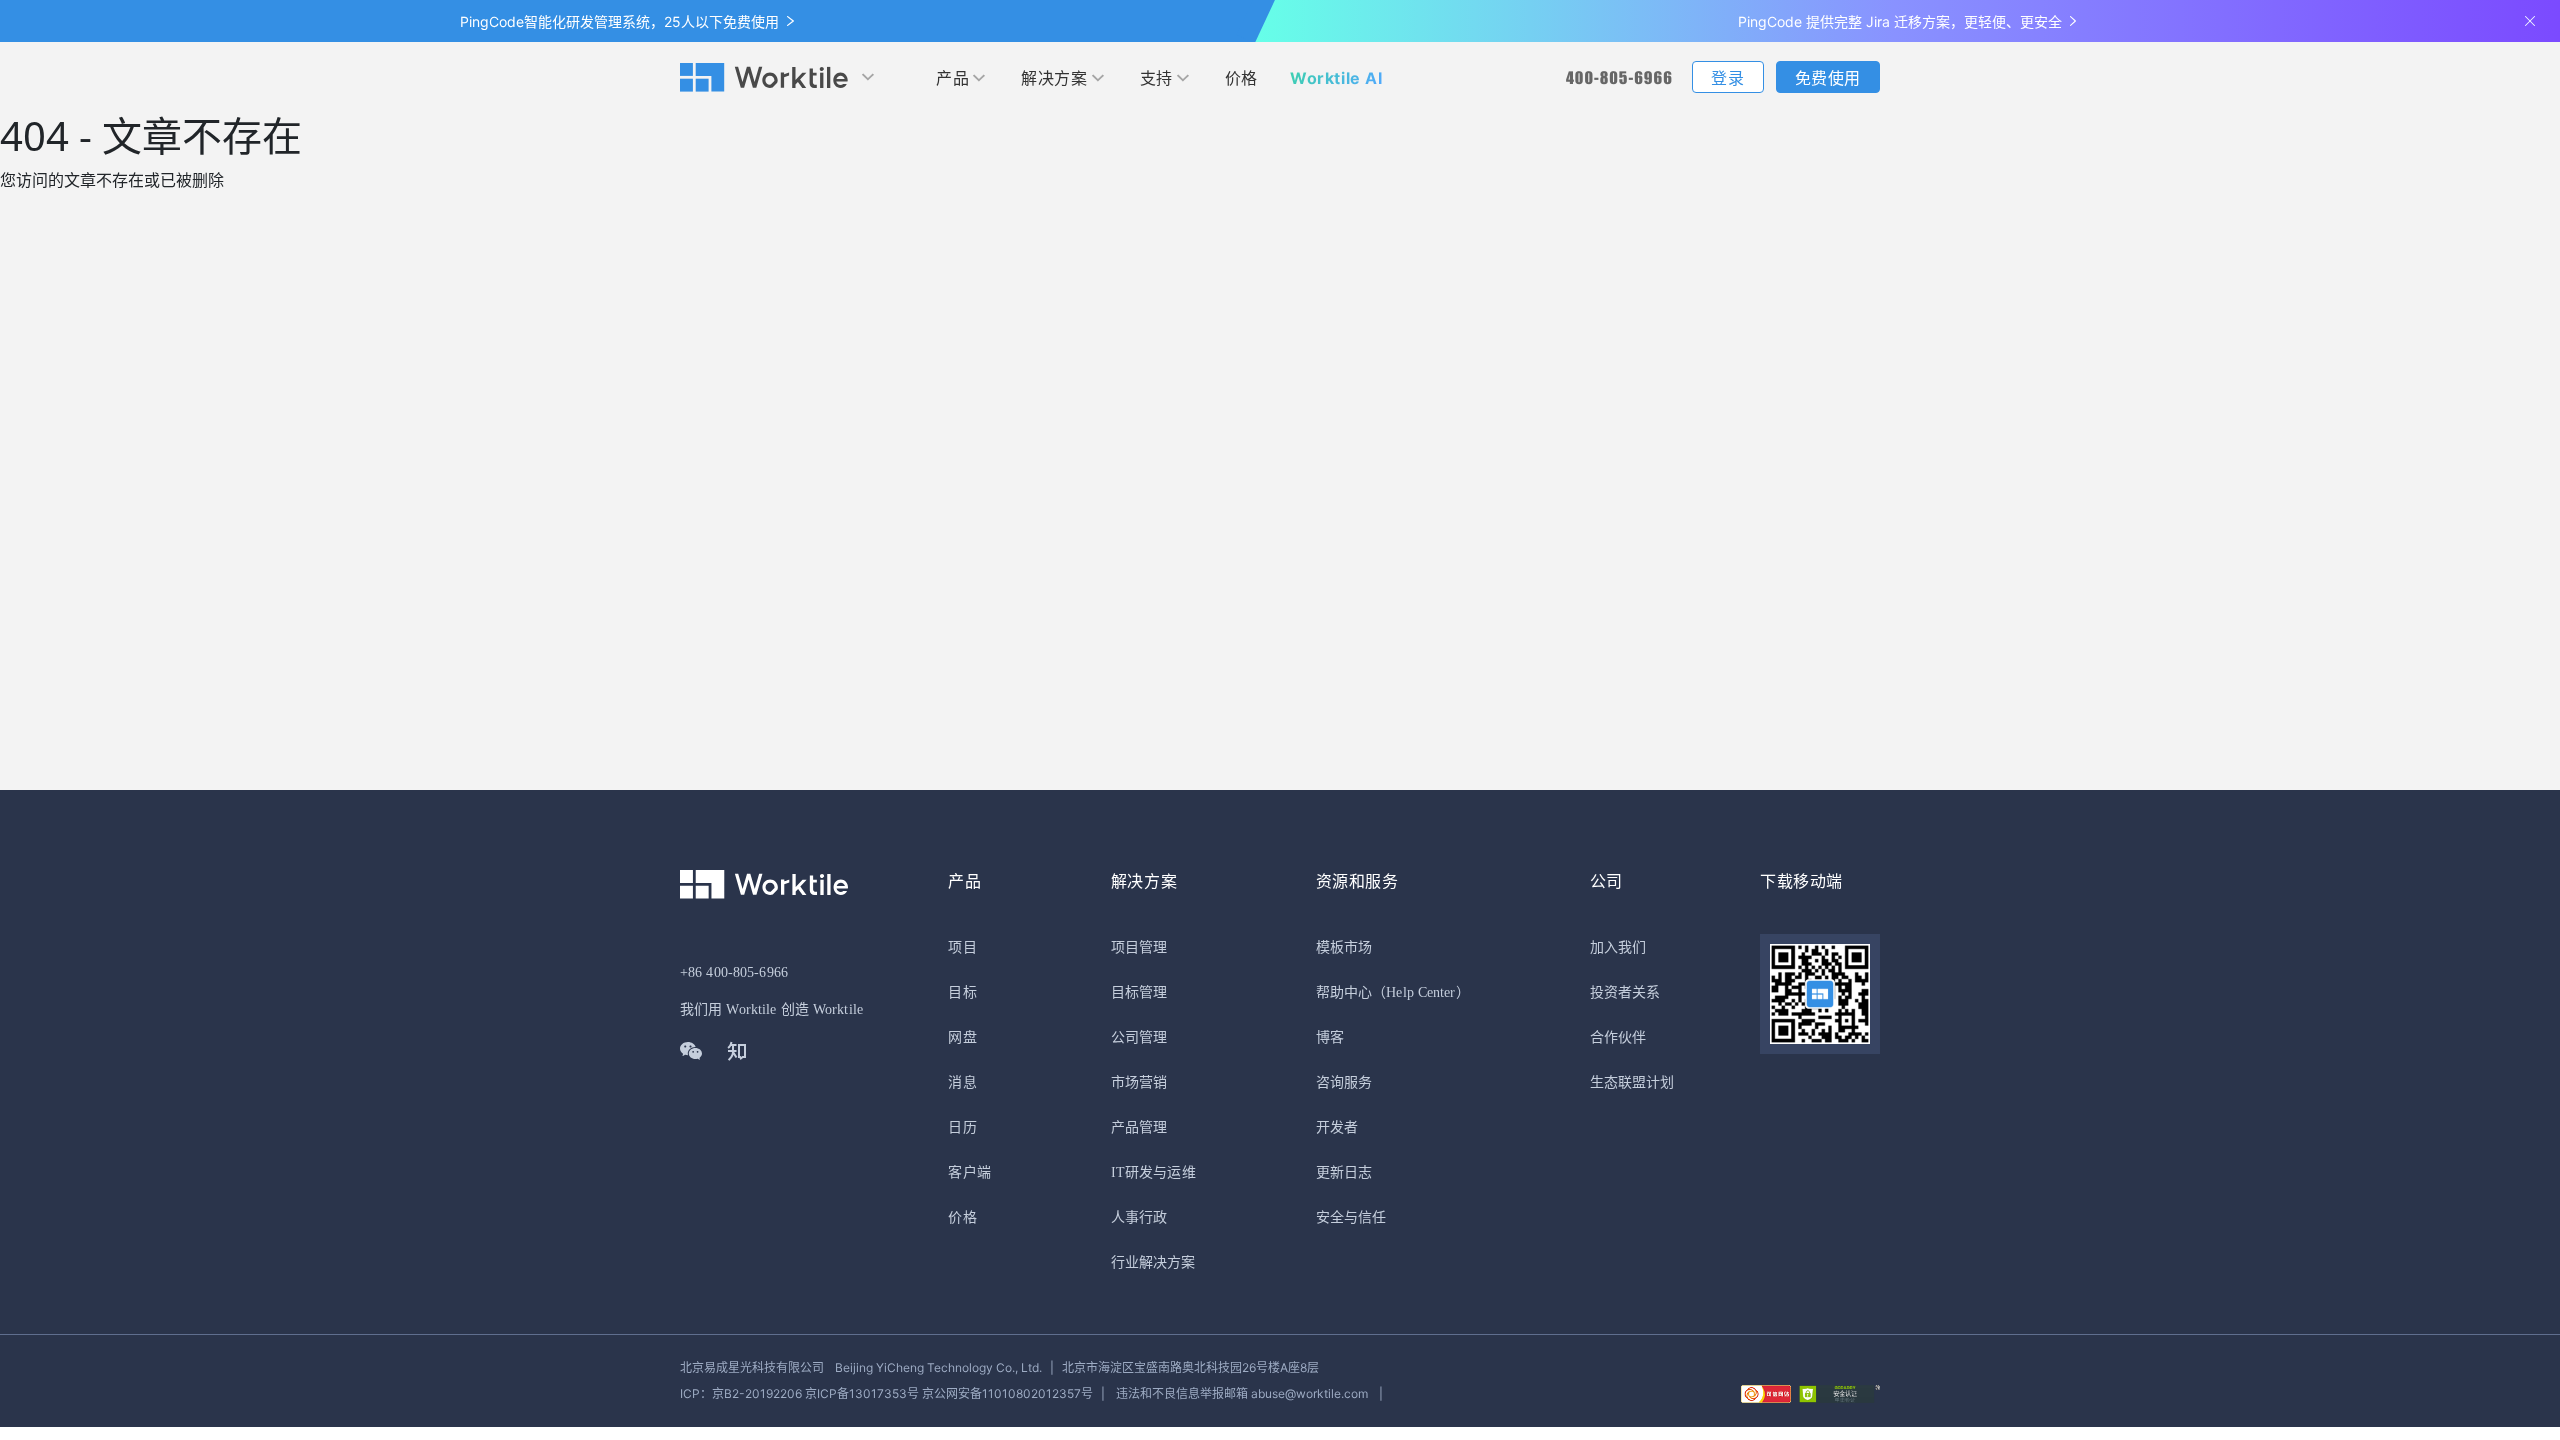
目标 (962, 992)
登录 (1727, 78)
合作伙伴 (1618, 1037)
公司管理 (1139, 1037)
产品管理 (1139, 1127)
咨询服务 (1344, 1082)
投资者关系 (1625, 992)
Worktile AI (1336, 78)
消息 (962, 1082)
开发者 (1337, 1127)
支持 (1156, 78)
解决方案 (1054, 78)
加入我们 (1618, 947)
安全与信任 (1351, 1217)
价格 (1241, 78)
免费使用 (1828, 78)
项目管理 (1139, 947)
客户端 (969, 1172)
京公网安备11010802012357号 (886, 1393)
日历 (962, 1127)
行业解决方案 (1153, 1262)
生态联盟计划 (1632, 1082)
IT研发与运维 (1153, 1172)
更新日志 (1344, 1172)
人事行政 (1139, 1217)
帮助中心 (1344, 992)
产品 (952, 78)
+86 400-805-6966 (734, 972)
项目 (962, 947)
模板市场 (1344, 947)
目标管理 (1139, 992)
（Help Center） (1421, 992)
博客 (1330, 1037)
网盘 (962, 1037)
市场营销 (1139, 1082)
